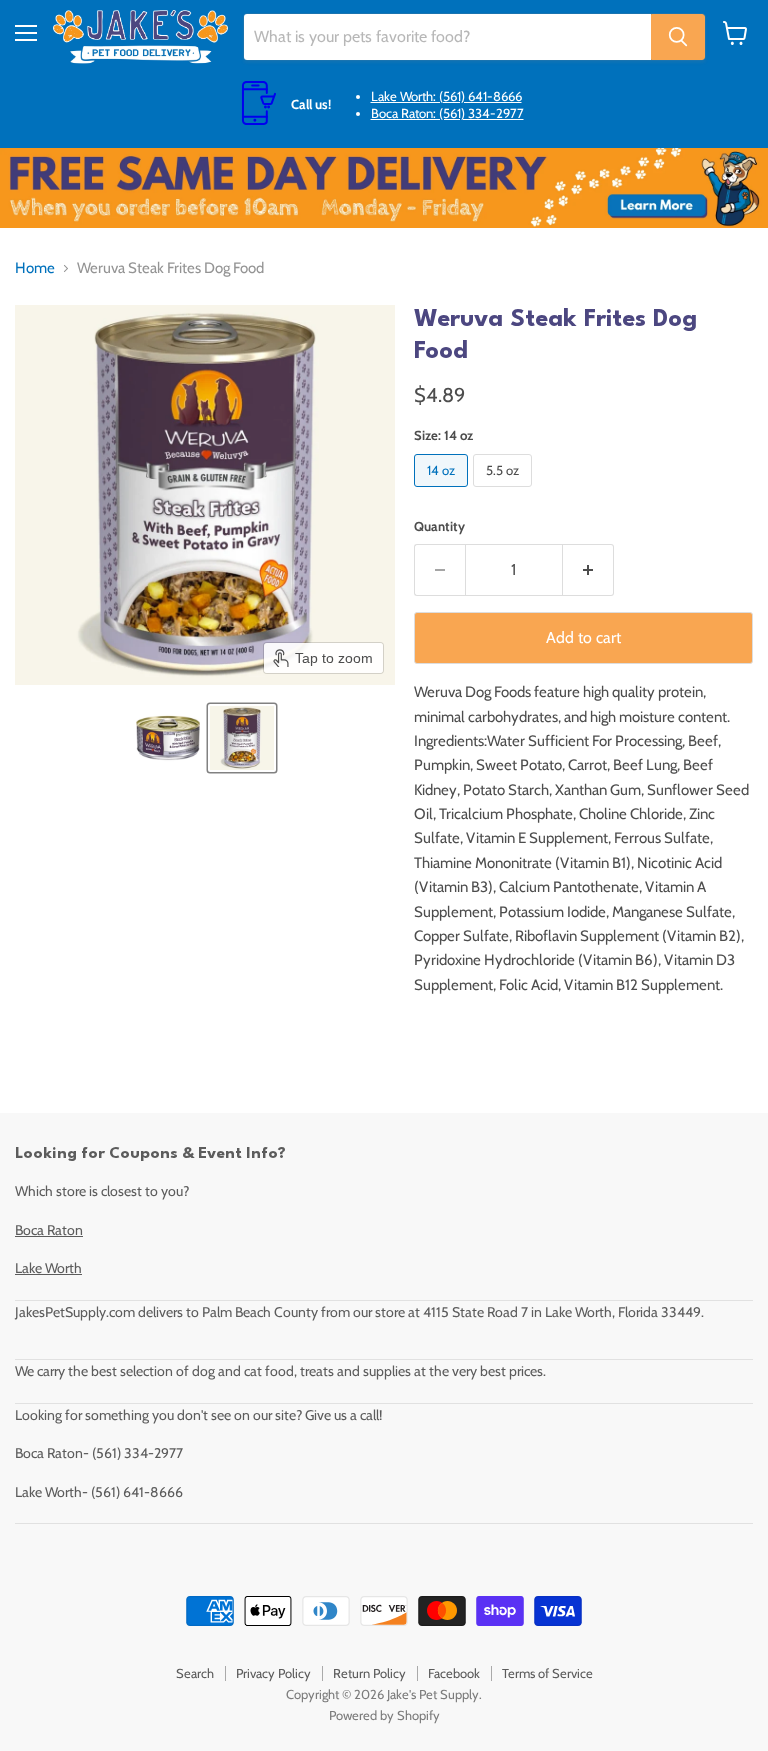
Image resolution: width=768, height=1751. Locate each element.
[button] (168, 738)
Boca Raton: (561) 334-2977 (447, 113)
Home (35, 268)
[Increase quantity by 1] (588, 570)
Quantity (439, 526)
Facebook (454, 1673)
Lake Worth (48, 1268)
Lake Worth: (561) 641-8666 (446, 96)
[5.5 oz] (505, 492)
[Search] (678, 37)
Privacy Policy (273, 1673)
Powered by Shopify (384, 1715)
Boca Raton (49, 1230)
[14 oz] (443, 492)
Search (195, 1673)
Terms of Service (547, 1673)
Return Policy (369, 1673)
